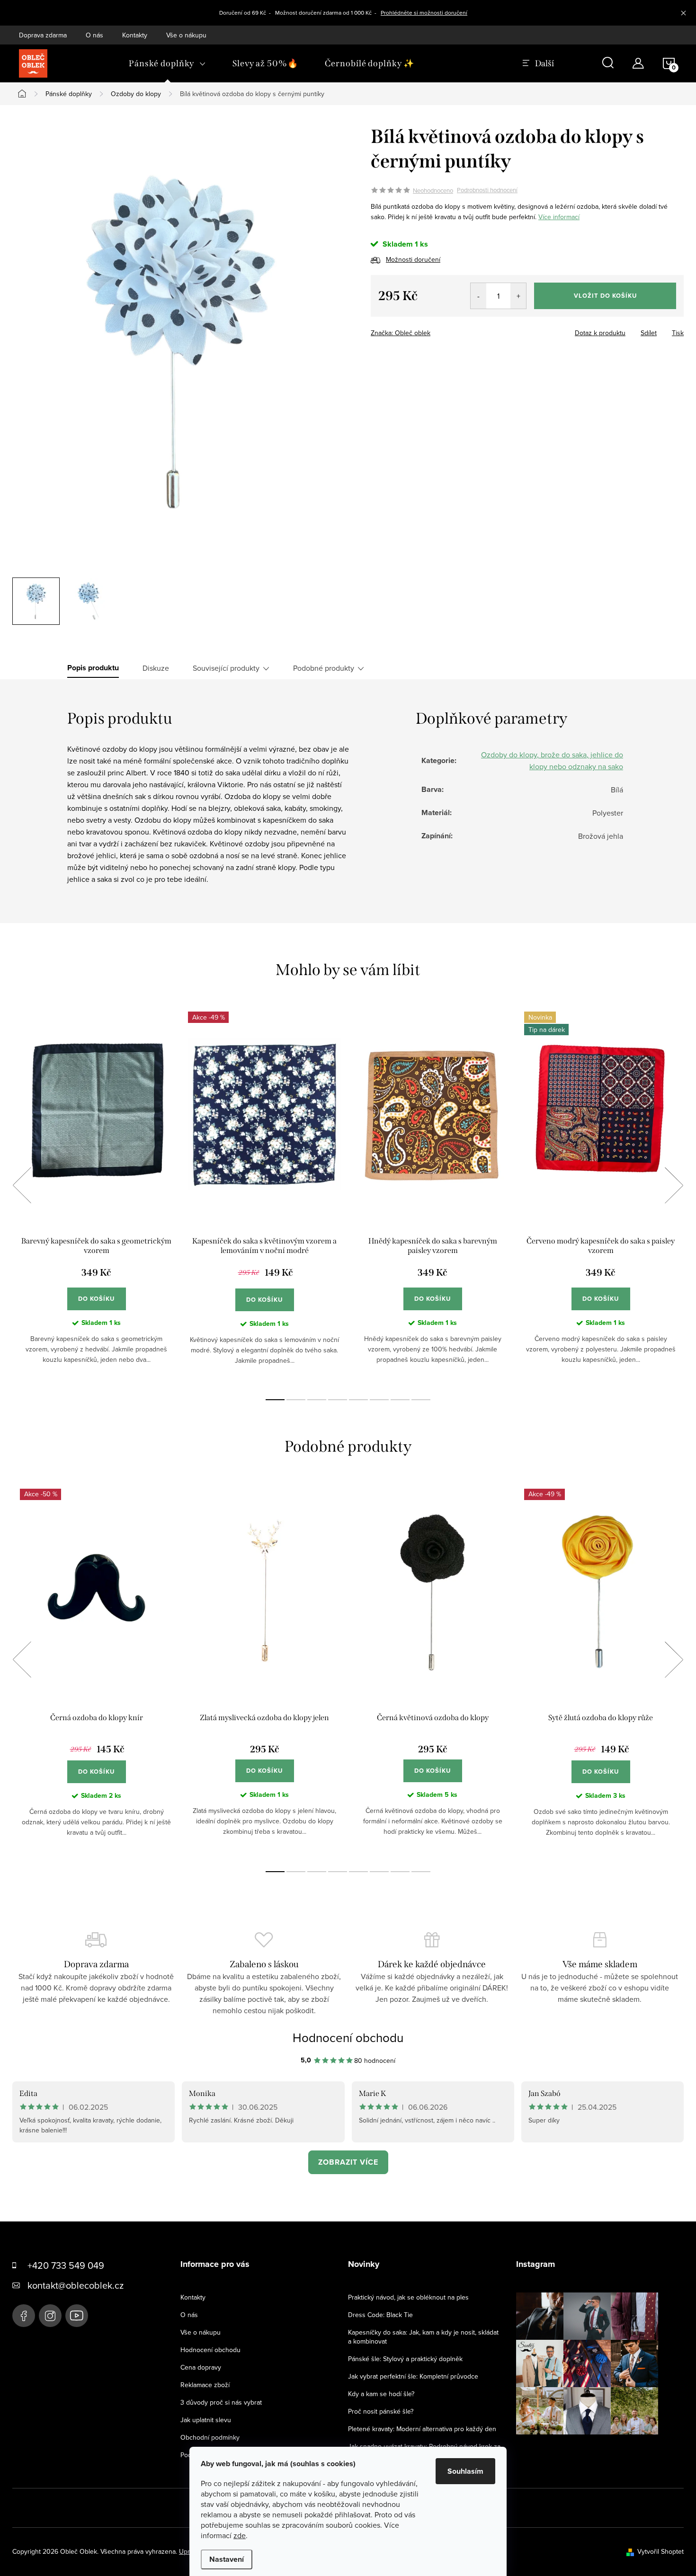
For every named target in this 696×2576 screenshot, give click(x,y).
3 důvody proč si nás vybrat (221, 2402)
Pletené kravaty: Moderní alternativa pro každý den (422, 2429)
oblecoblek (50, 2316)
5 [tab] (358, 1400)
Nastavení (227, 2559)
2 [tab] (296, 1400)
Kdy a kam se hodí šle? (381, 2394)
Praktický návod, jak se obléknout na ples (408, 2297)
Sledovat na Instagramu (594, 2449)
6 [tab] (379, 1400)
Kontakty (135, 35)
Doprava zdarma (43, 35)
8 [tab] (421, 1400)
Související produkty (226, 668)
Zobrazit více (348, 2162)
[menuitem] (167, 63)
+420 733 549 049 (66, 2265)
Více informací (559, 217)
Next (674, 1185)
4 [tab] (338, 1400)
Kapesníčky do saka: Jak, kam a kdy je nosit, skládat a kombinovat (423, 2337)
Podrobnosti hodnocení (487, 190)
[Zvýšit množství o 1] (518, 296)
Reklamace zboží (205, 2385)
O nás (94, 35)
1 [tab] (275, 1400)
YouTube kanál (77, 2316)
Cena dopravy (201, 2367)
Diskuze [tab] (156, 668)
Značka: (401, 333)
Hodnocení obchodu (348, 2037)
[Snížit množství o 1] (478, 296)
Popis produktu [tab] (93, 668)
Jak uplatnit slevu (206, 2420)
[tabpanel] (96, 1195)
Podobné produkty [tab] (324, 668)
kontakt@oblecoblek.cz (76, 2285)
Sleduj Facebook (24, 2316)
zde (240, 2535)
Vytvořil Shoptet (660, 2551)
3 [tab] (317, 1400)
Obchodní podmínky (210, 2437)
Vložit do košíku (605, 296)
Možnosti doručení (413, 259)
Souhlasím (465, 2471)
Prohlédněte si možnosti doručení (424, 13)
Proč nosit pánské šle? (381, 2411)
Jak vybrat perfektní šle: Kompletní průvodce (413, 2376)
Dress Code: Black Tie (380, 2315)
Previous (22, 1185)
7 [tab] (400, 1400)
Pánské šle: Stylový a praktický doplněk (405, 2359)
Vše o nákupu (186, 35)
